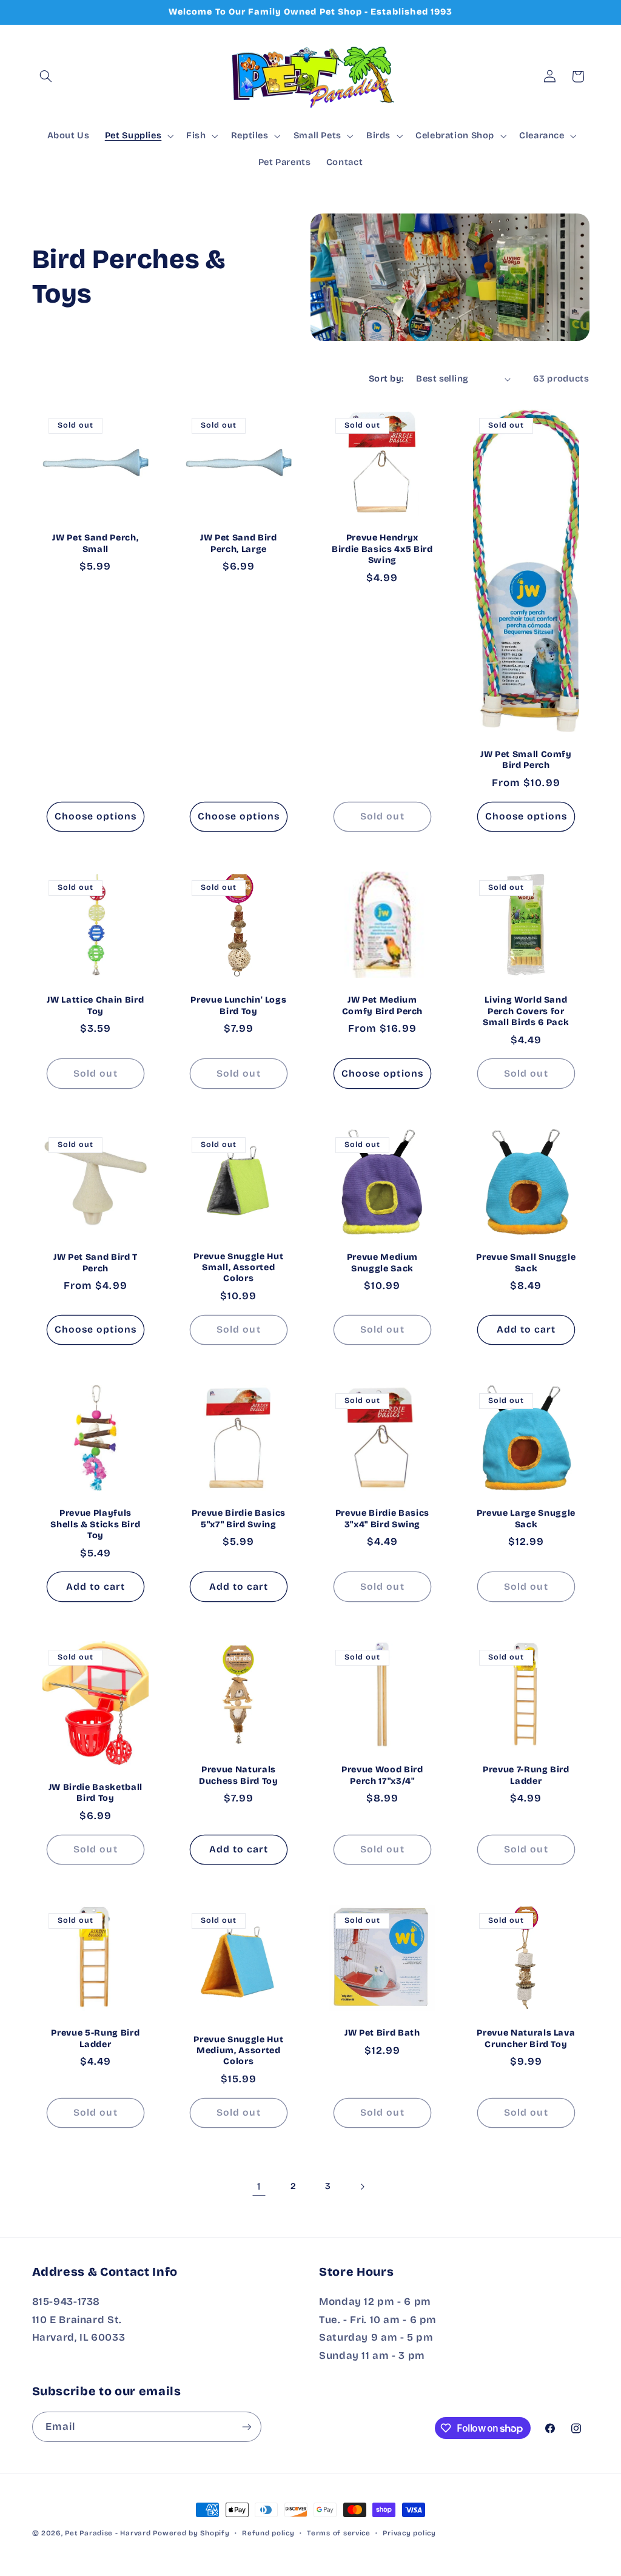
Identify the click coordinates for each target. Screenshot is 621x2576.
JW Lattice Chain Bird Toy (95, 1005)
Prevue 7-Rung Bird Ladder (526, 1776)
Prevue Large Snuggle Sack (526, 1518)
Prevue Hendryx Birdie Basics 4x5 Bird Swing (382, 549)
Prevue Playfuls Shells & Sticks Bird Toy (95, 1524)
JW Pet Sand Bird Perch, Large (239, 543)
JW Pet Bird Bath (382, 2033)
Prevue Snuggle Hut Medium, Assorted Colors (239, 2051)
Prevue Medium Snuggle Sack (383, 1263)
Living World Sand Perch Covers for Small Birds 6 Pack (526, 1011)
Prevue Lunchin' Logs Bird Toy (239, 1005)
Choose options (96, 816)
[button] (46, 76)
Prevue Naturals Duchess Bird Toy (239, 1776)
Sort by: (386, 378)
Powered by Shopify (191, 2533)
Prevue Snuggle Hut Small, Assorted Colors (239, 1267)
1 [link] (259, 2186)
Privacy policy (409, 2533)
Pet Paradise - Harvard (108, 2533)
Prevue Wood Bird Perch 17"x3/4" (382, 1776)
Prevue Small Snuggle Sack (526, 1263)
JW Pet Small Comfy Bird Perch (526, 760)
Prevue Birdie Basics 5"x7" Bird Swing (239, 1518)
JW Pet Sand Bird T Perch (95, 1263)
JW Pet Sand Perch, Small (95, 543)
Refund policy (268, 2533)
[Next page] (362, 2187)
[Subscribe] (246, 2426)
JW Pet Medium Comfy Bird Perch (383, 1005)
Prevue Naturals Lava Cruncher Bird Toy (526, 2039)
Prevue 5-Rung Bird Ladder (95, 2039)
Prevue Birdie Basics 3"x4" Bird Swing (382, 1518)
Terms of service (339, 2533)
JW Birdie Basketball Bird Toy (95, 1793)
